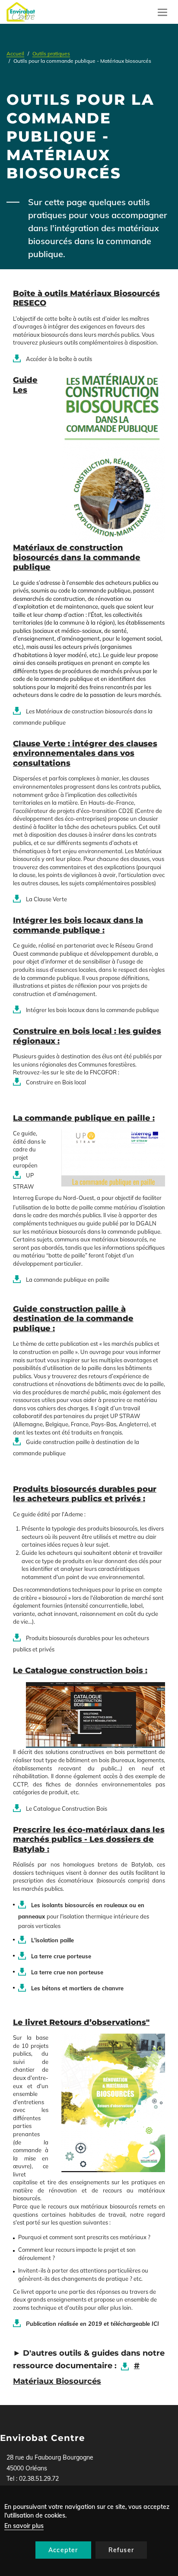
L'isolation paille (52, 1940)
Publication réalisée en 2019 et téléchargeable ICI (92, 2324)
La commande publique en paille (68, 1280)
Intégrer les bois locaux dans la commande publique (92, 1010)
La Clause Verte (46, 899)
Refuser (121, 2550)
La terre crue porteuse (61, 1956)
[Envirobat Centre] (21, 12)
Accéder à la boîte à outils (59, 359)
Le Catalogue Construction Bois (67, 1809)
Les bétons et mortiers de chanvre (77, 1988)
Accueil (15, 53)
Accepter (63, 2550)
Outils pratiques (51, 53)
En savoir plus (24, 2526)
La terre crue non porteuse (67, 1972)
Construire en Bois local (56, 1082)
